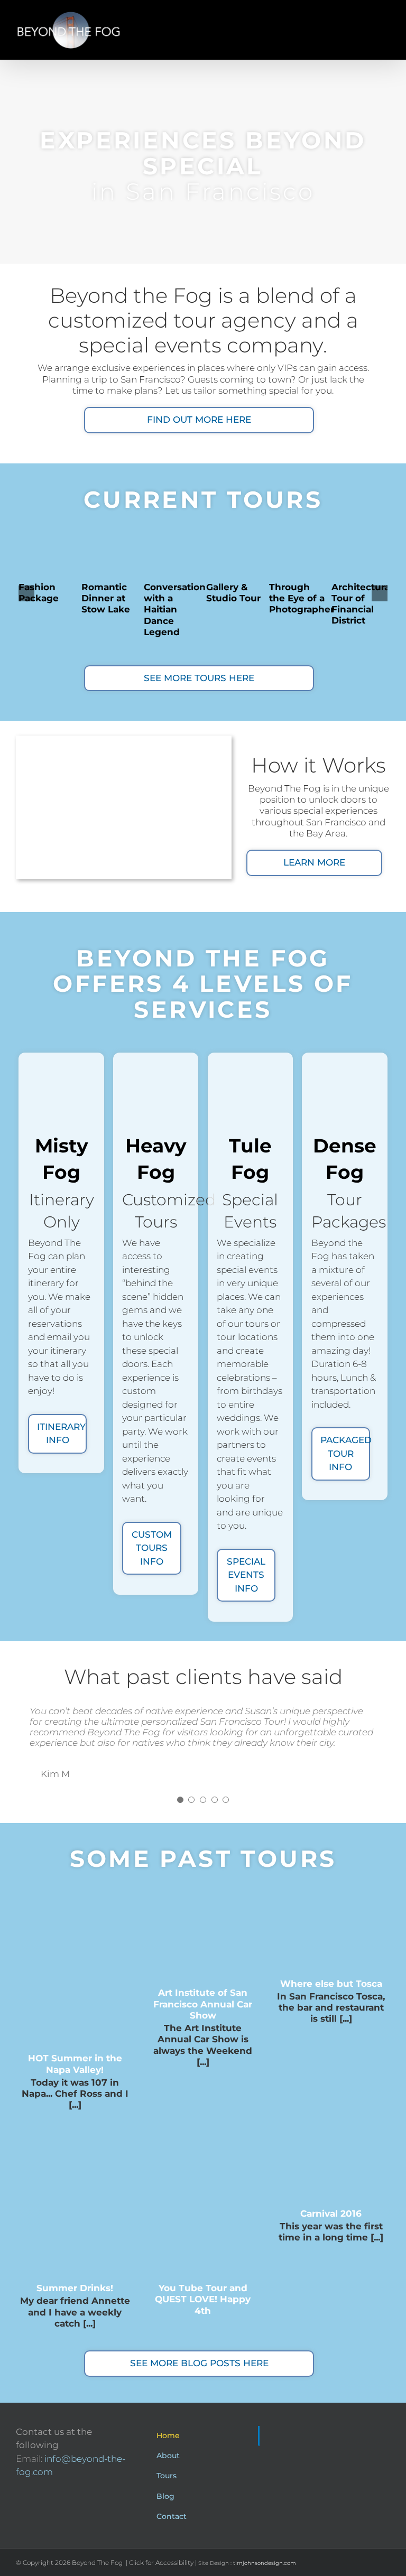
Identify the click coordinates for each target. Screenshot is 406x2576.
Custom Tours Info (152, 1548)
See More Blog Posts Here (199, 2363)
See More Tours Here (199, 678)
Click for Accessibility (161, 2563)
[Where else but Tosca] (331, 1929)
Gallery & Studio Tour (233, 593)
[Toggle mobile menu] (386, 16)
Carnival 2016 (331, 2214)
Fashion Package (39, 593)
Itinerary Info (61, 1434)
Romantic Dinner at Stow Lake (106, 598)
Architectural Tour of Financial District (362, 604)
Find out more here (199, 420)
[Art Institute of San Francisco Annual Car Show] (203, 1934)
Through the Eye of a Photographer (302, 598)
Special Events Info (246, 1575)
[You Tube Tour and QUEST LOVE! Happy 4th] (203, 2196)
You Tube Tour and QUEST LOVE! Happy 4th (203, 2299)
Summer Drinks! (75, 2288)
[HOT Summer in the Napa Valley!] (75, 1966)
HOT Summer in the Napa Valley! (75, 2064)
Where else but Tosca (331, 1984)
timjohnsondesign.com (265, 2563)
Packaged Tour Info (345, 1453)
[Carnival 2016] (331, 2159)
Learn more (314, 862)
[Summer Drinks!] (75, 2196)
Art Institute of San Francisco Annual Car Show (203, 2004)
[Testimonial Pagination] (180, 1800)
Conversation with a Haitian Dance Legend (175, 610)
